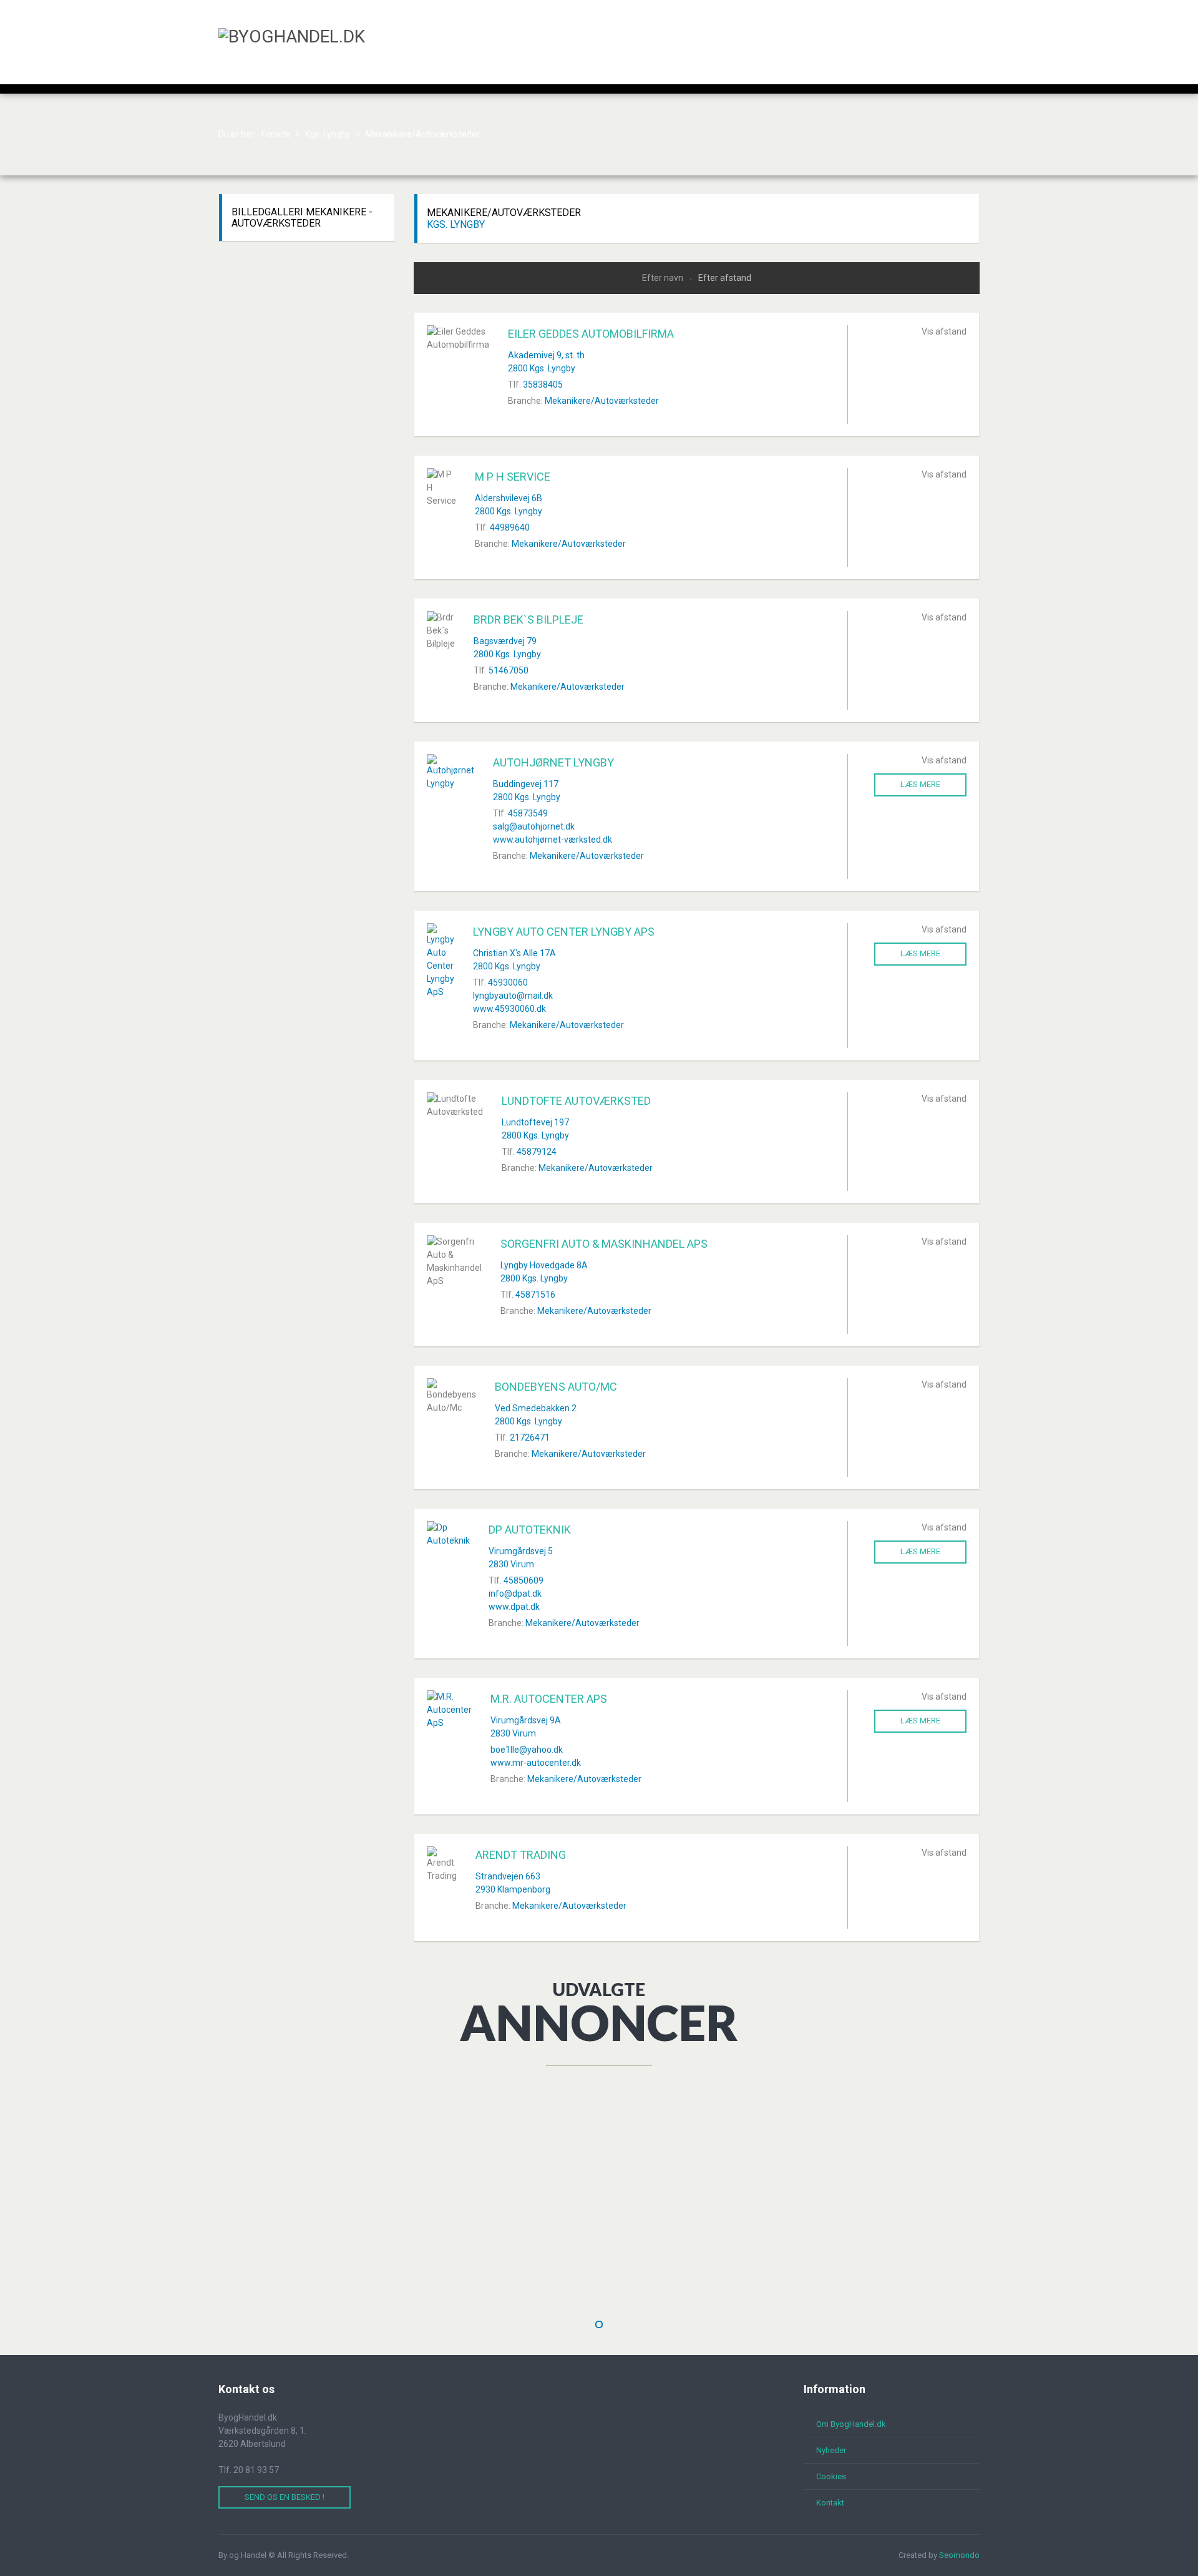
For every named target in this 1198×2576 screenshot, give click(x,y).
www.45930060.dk (509, 1009)
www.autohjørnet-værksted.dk (553, 840)
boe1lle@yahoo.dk (527, 1750)
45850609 (524, 1580)
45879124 (537, 1152)
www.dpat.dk (514, 1607)
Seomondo (959, 2555)
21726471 (530, 1437)
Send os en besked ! (285, 2497)
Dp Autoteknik (530, 1530)
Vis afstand (944, 331)
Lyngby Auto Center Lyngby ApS (564, 932)
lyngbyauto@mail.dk (513, 996)
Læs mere (920, 784)
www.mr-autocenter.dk (536, 1763)
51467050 (509, 670)
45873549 (528, 813)
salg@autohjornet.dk (534, 826)
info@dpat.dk (515, 1594)
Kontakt (830, 2503)
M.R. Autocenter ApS (549, 1699)
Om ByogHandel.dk (851, 2424)
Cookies (831, 2476)
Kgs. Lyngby (456, 224)
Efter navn (664, 278)
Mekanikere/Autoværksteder (602, 401)
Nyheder (831, 2450)
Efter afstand (725, 278)
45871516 (535, 1295)
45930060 (508, 982)
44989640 (510, 527)
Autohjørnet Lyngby (553, 762)
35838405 (543, 384)
